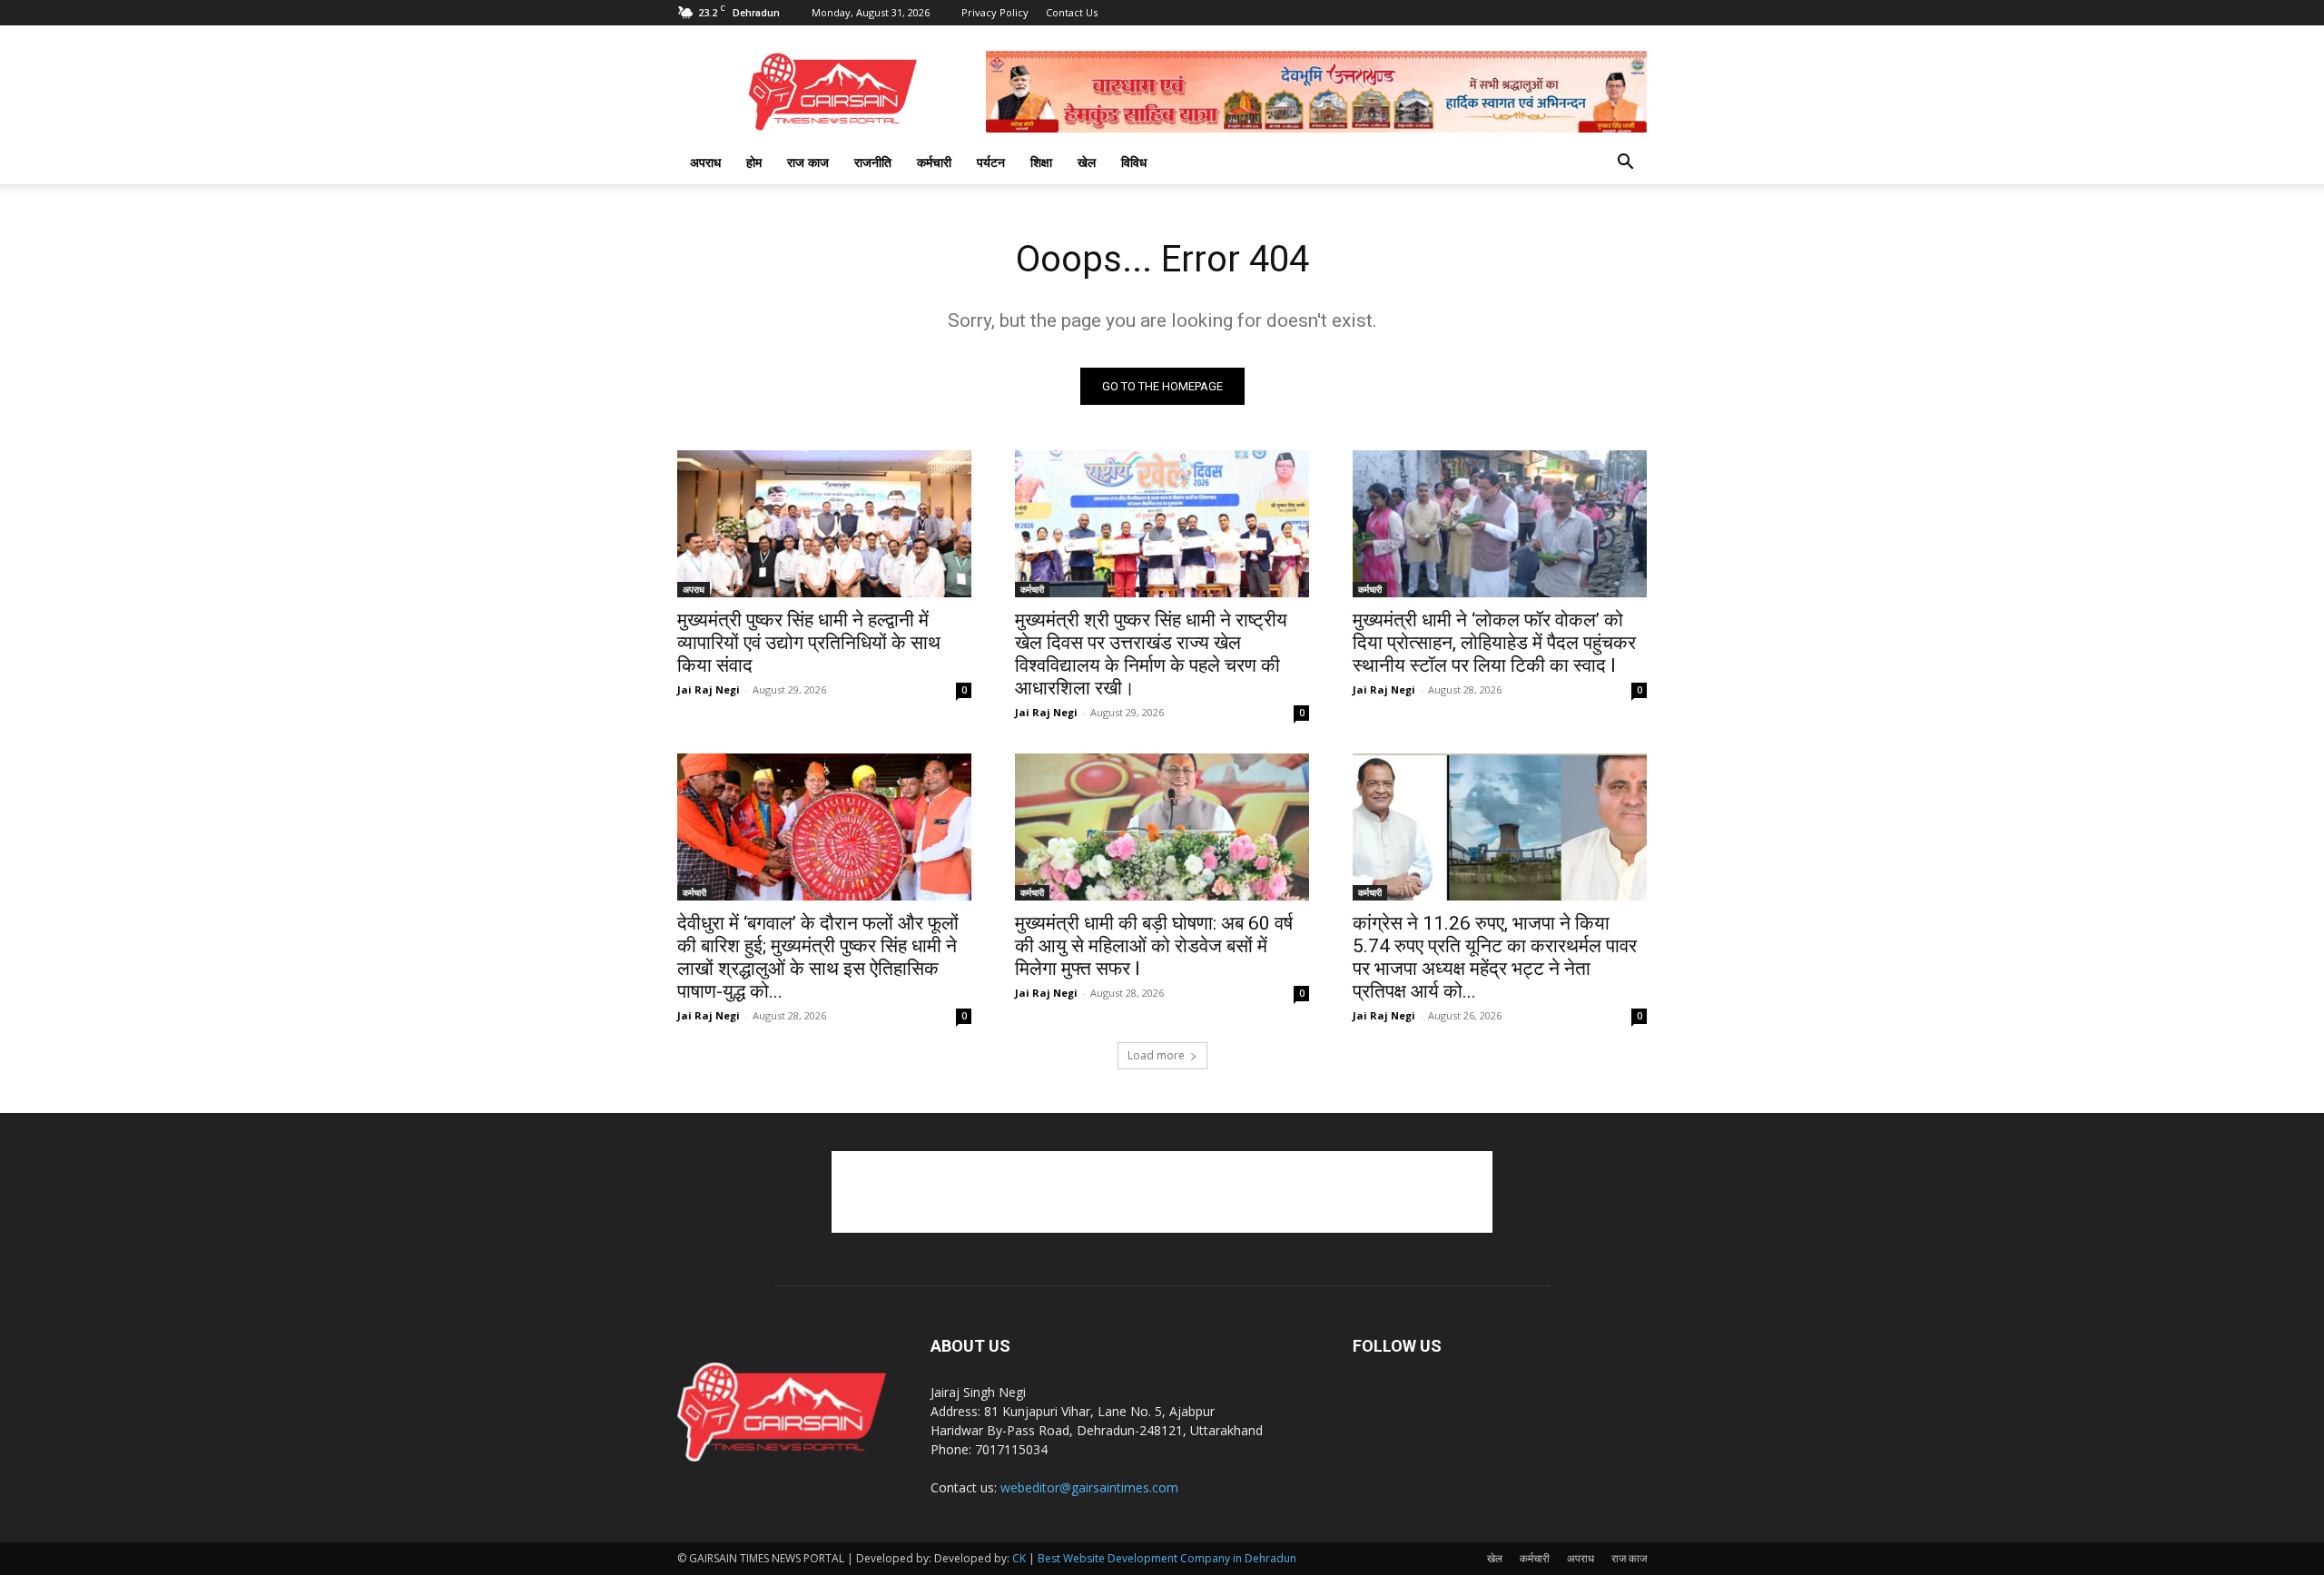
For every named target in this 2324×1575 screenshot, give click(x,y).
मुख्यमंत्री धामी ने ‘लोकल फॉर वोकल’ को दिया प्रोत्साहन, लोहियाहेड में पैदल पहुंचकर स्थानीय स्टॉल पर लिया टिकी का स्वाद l (1494, 643)
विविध (1134, 162)
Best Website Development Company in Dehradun (1167, 1558)
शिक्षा (1041, 162)
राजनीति (873, 162)
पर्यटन (991, 162)
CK (1019, 1558)
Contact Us (1072, 12)
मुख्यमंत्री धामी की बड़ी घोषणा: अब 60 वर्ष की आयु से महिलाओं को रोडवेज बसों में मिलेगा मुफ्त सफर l (1154, 946)
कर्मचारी (934, 162)
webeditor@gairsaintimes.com (1089, 1487)
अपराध (705, 162)
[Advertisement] (1162, 1192)
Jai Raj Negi (709, 689)
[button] (1625, 164)
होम (754, 162)
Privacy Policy (995, 12)
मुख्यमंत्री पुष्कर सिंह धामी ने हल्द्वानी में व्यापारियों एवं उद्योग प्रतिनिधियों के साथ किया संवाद (809, 643)
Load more (1156, 1055)
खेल (1087, 162)
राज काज (808, 162)
